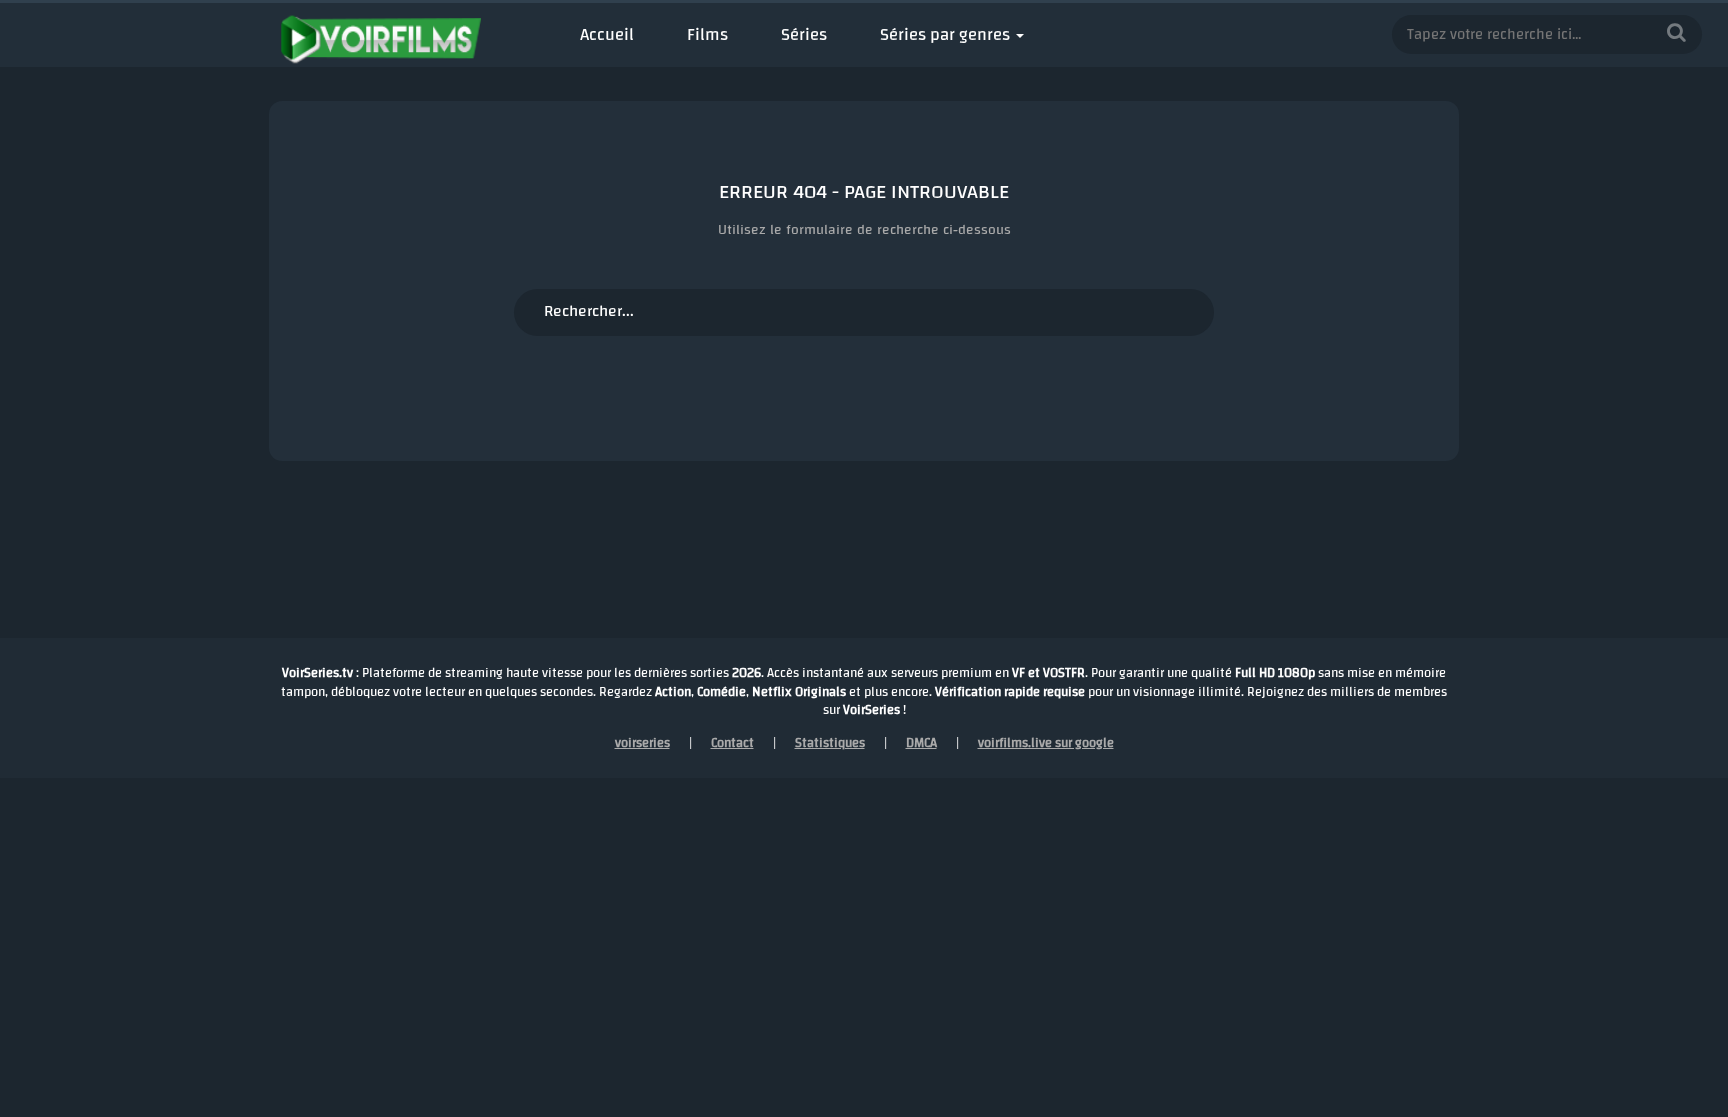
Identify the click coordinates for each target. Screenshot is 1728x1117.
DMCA (921, 743)
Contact (732, 743)
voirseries (642, 743)
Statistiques (830, 743)
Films (707, 34)
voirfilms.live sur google (1046, 743)
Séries (804, 34)
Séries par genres (945, 34)
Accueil (607, 34)
